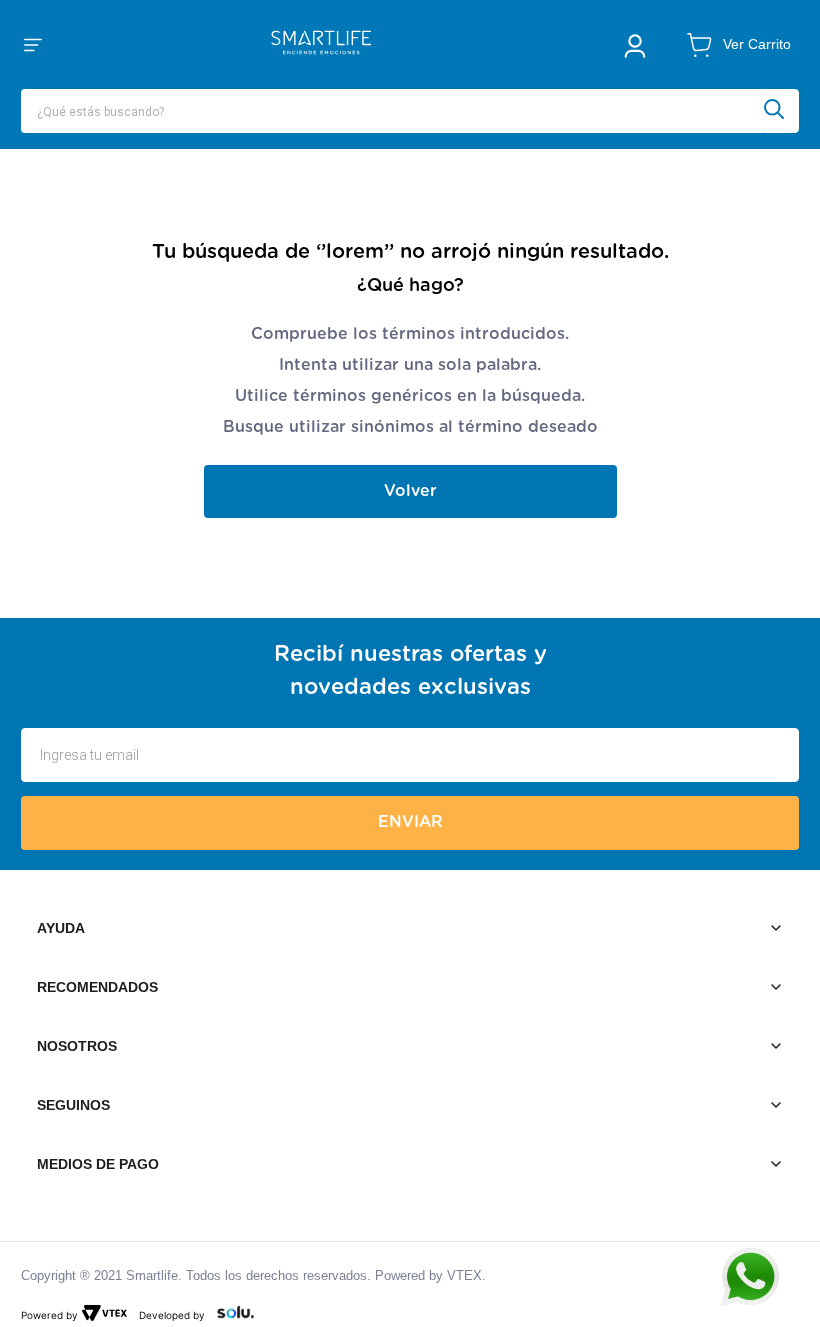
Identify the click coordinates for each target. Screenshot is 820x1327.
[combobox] (410, 111)
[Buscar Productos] (781, 111)
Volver (410, 491)
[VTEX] (108, 1315)
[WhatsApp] (760, 1277)
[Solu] (232, 1315)
